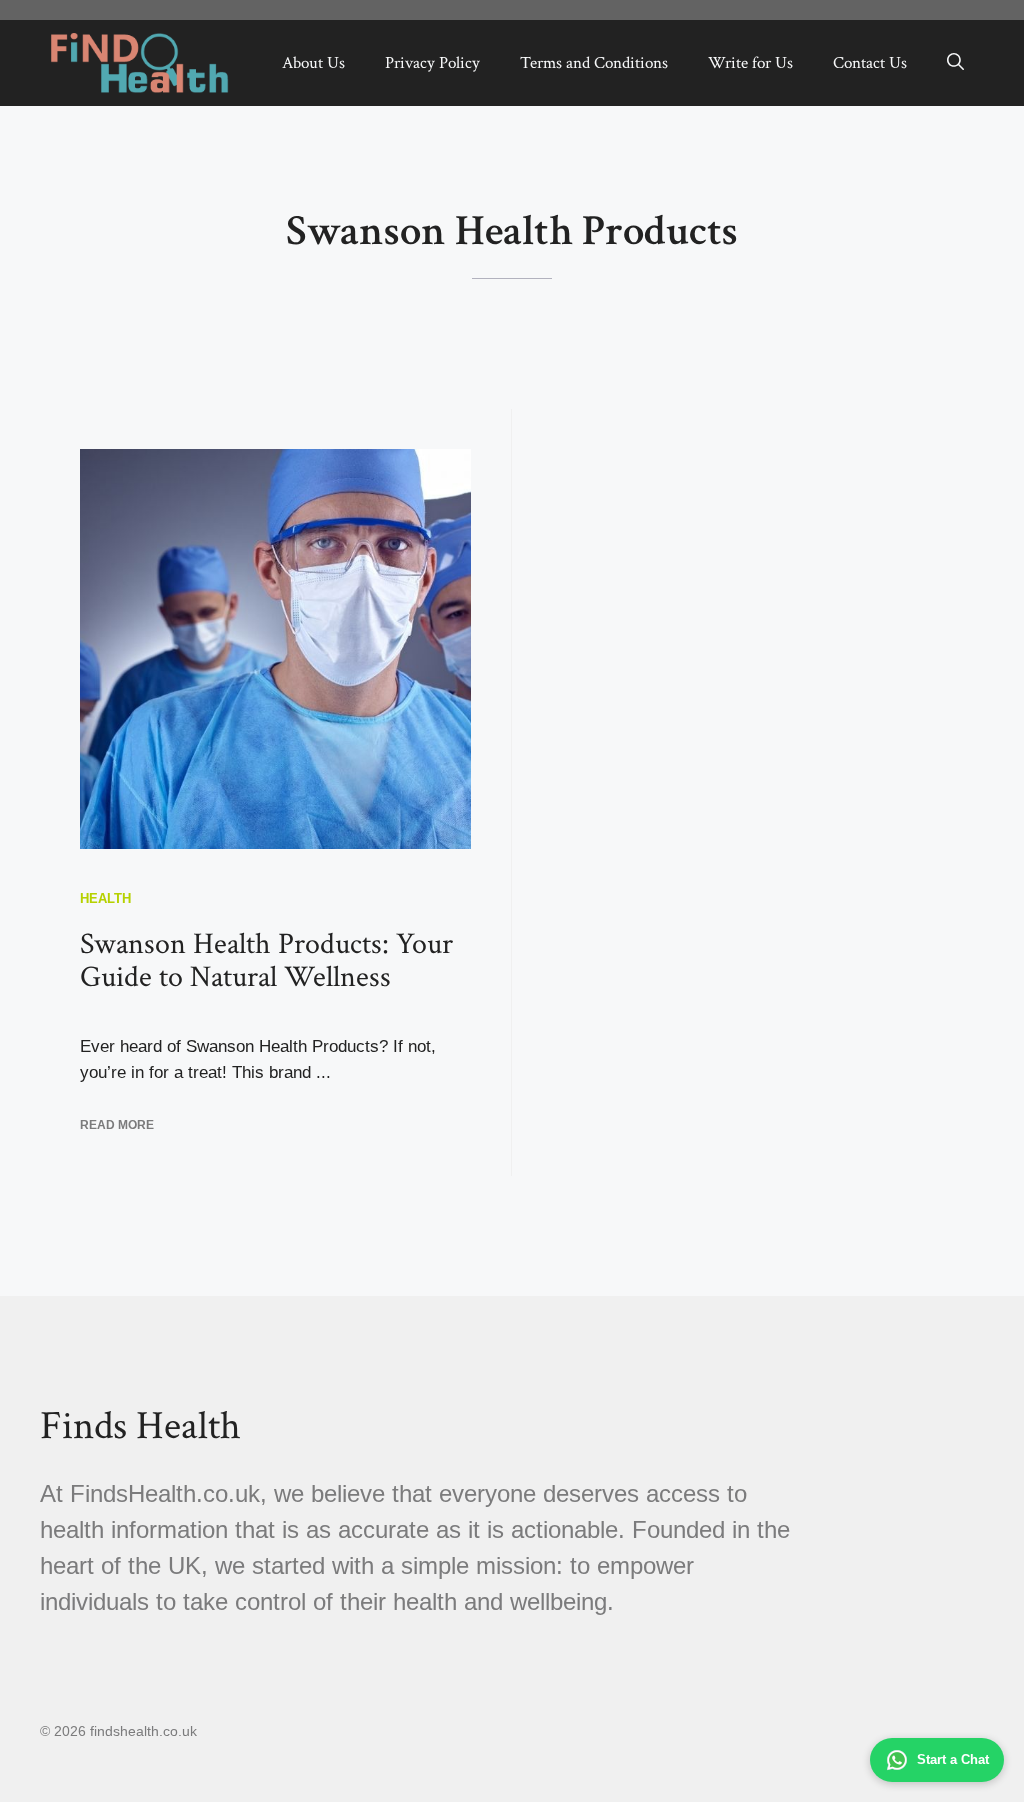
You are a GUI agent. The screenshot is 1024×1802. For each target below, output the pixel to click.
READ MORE (117, 1125)
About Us (313, 63)
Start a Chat (953, 1759)
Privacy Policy (432, 63)
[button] (955, 63)
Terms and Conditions (594, 63)
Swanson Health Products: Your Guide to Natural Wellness (266, 961)
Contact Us (870, 63)
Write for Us (750, 63)
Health (105, 898)
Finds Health (140, 1426)
